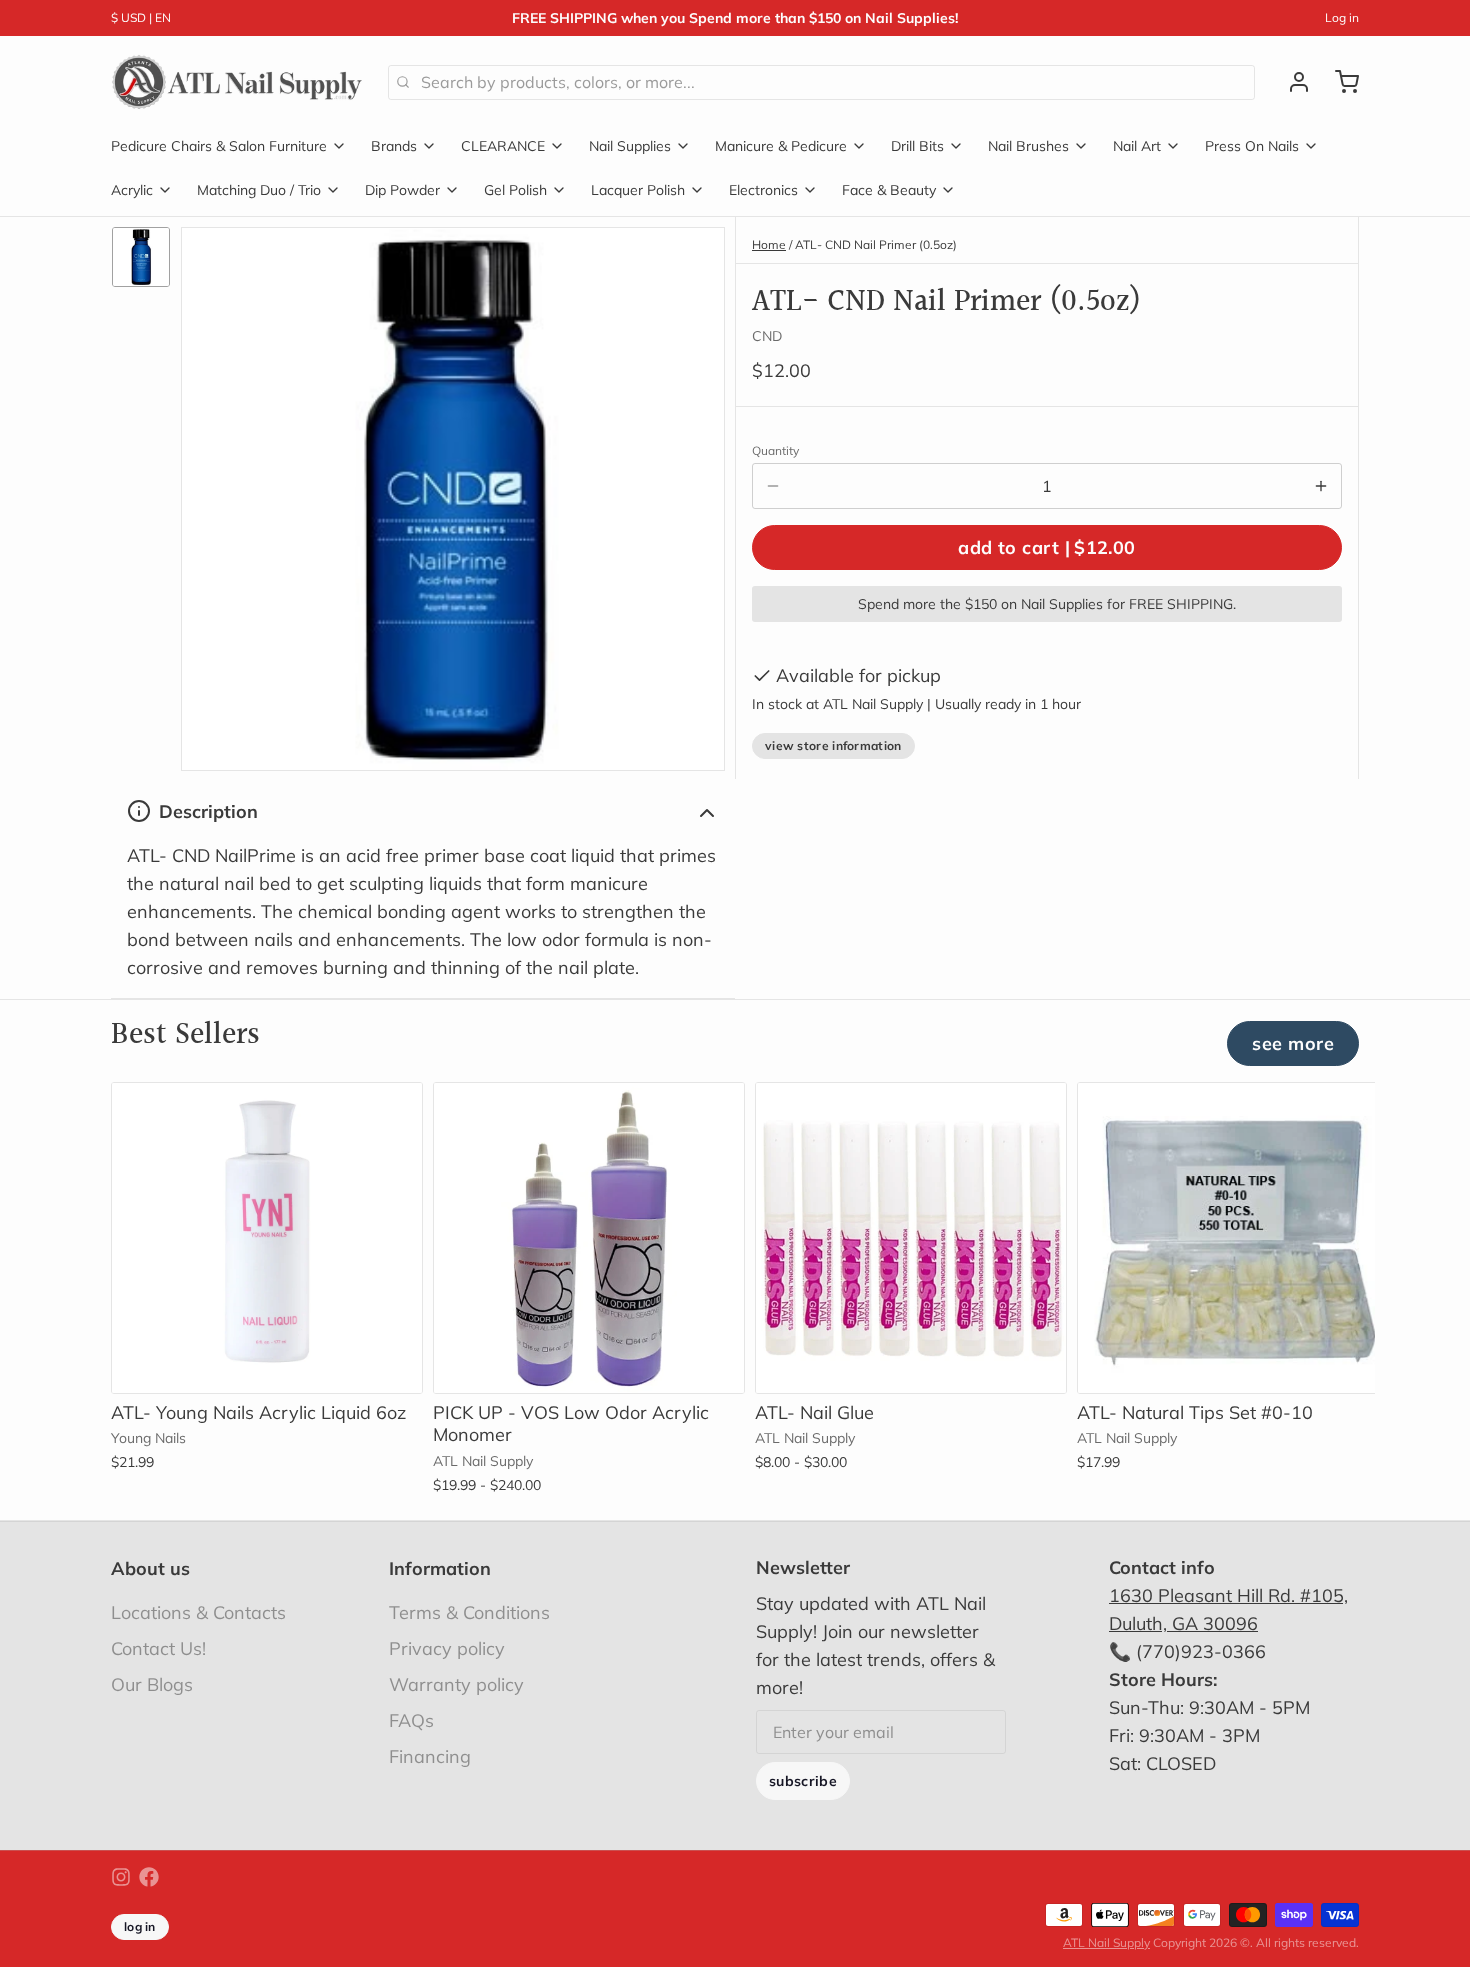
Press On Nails (1252, 146)
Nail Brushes (1028, 146)
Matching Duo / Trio (259, 190)
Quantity (775, 450)
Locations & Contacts (198, 1612)
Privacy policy (447, 1648)
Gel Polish (515, 190)
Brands (394, 146)
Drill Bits (917, 146)
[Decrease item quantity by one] (773, 486)
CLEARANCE (503, 146)
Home (769, 244)
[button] (1047, 547)
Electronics (763, 190)
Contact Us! (158, 1648)
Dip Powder (402, 190)
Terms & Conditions (469, 1612)
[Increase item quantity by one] (1321, 486)
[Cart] (1339, 82)
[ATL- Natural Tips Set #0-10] (1233, 1238)
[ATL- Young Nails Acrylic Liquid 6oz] (267, 1238)
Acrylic (132, 190)
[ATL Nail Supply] (237, 82)
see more (1293, 1043)
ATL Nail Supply (1106, 1942)
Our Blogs (152, 1684)
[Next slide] (1336, 1113)
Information (440, 1568)
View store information (833, 745)
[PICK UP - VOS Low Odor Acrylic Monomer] (589, 1238)
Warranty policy (456, 1684)
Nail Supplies (630, 146)
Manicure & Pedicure (781, 146)
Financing (430, 1756)
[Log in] (1291, 82)
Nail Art (1137, 146)
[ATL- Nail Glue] (911, 1238)
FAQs (411, 1720)
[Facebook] (149, 1877)
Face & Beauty (889, 190)
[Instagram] (121, 1877)
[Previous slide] (1274, 1113)
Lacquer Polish (638, 190)
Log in (1342, 17)
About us (150, 1568)
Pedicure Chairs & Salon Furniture (219, 146)
